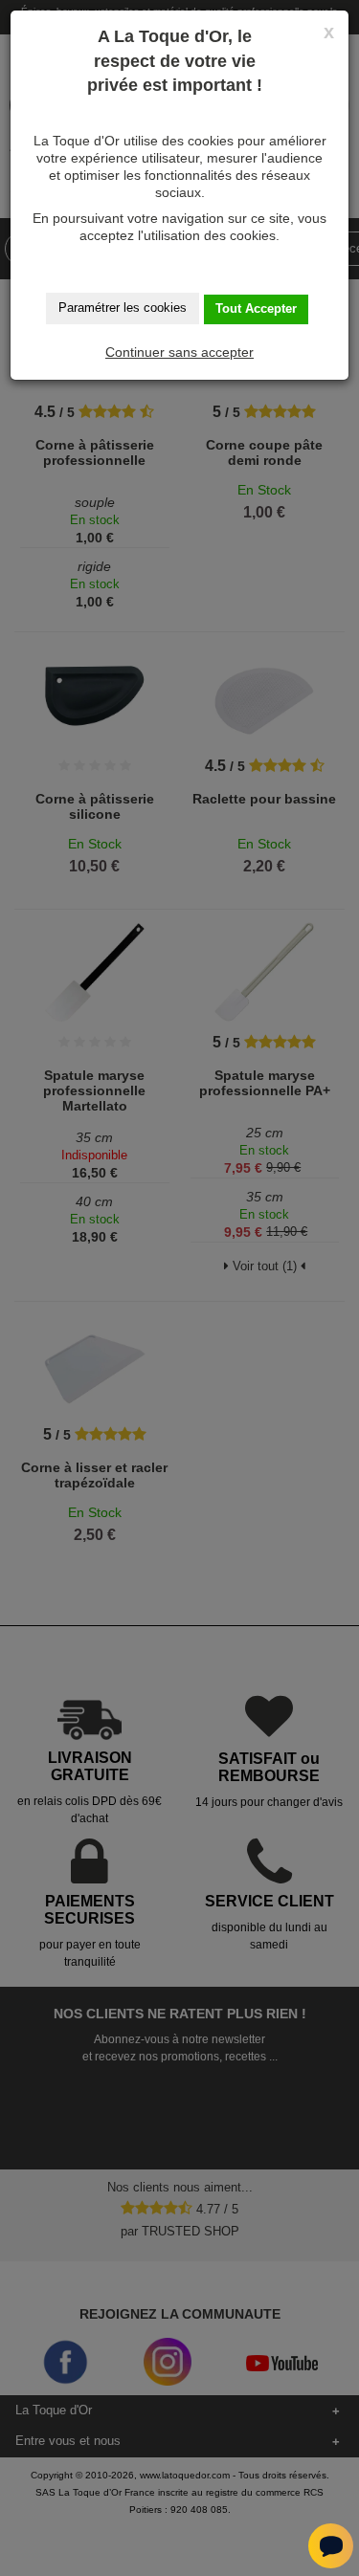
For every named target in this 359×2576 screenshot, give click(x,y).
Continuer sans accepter (179, 352)
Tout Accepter (256, 308)
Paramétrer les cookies (123, 308)
